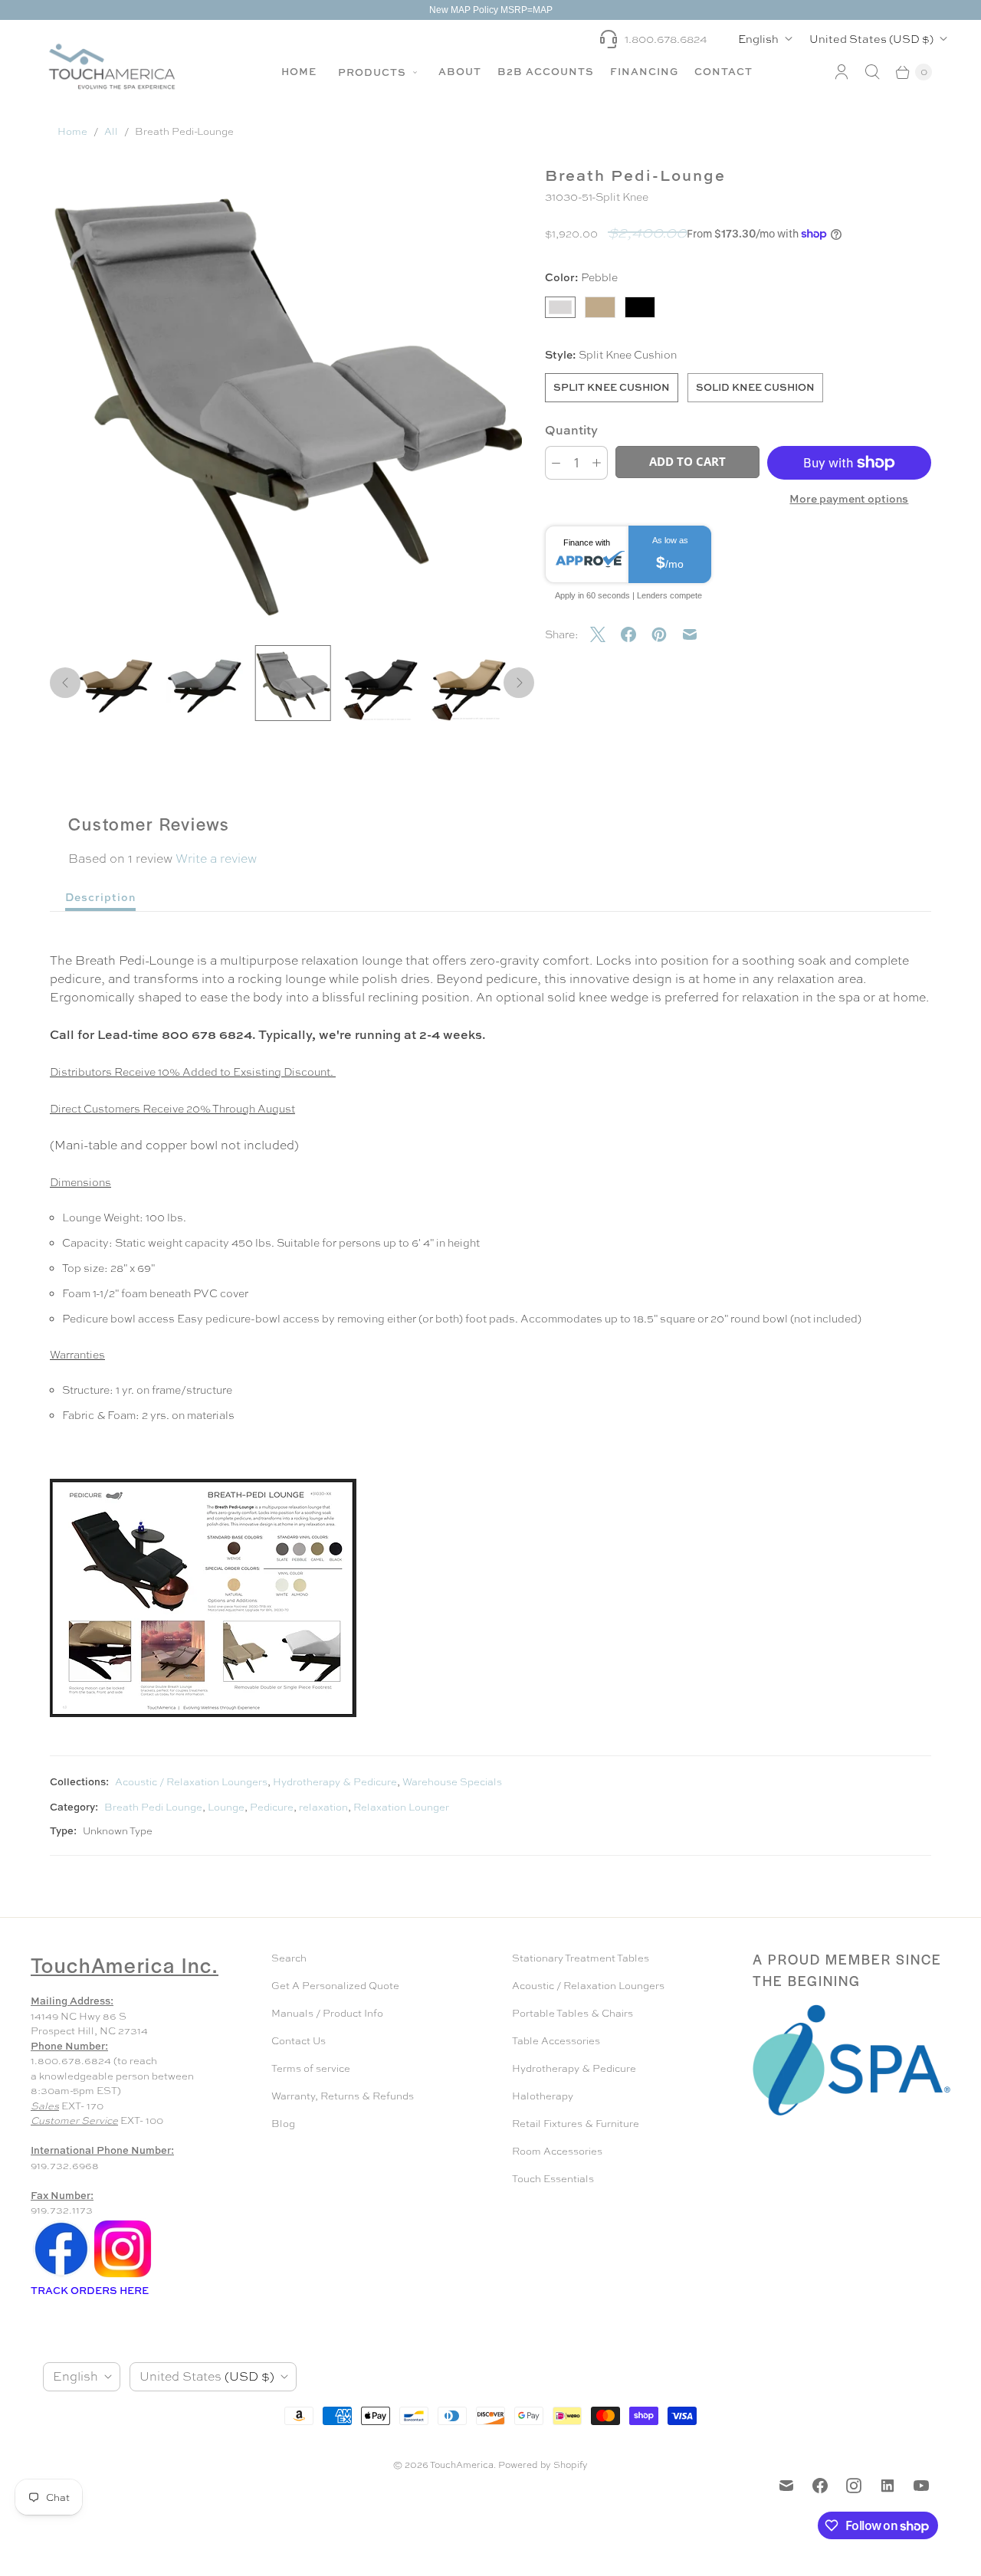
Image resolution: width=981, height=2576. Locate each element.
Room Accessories (557, 2151)
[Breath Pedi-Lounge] (286, 397)
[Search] (872, 72)
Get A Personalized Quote (335, 1986)
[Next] (519, 683)
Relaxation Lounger (401, 1807)
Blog (283, 2124)
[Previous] (65, 683)
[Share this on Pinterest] (667, 634)
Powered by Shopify (543, 2465)
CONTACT (723, 71)
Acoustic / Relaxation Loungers (191, 1782)
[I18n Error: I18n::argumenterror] (116, 683)
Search (289, 1958)
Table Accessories (556, 2041)
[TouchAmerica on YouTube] (921, 2486)
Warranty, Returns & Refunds (343, 2096)
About (460, 71)
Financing (644, 71)
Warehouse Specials (452, 1782)
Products (374, 72)
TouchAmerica (462, 2465)
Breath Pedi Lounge (153, 1807)
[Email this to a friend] (697, 634)
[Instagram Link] (123, 2276)
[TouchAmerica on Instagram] (854, 2486)
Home (299, 71)
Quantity (571, 430)
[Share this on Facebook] (636, 634)
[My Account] (842, 72)
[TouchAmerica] (112, 66)
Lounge (226, 1807)
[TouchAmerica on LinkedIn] (887, 2486)
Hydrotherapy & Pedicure (335, 1782)
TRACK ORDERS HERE (91, 2290)
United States (871, 39)
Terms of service (311, 2068)
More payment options (849, 498)
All (111, 131)
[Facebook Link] (61, 2276)
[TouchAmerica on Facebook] (820, 2486)
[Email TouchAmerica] (786, 2486)
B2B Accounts (546, 71)
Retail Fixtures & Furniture (576, 2124)
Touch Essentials (553, 2179)
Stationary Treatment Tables (581, 1958)
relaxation (323, 1807)
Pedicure (272, 1807)
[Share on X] (605, 634)
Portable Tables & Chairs (573, 2013)
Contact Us (299, 2041)
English (758, 39)
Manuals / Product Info (327, 2013)
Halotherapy (543, 2096)
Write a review (216, 859)
